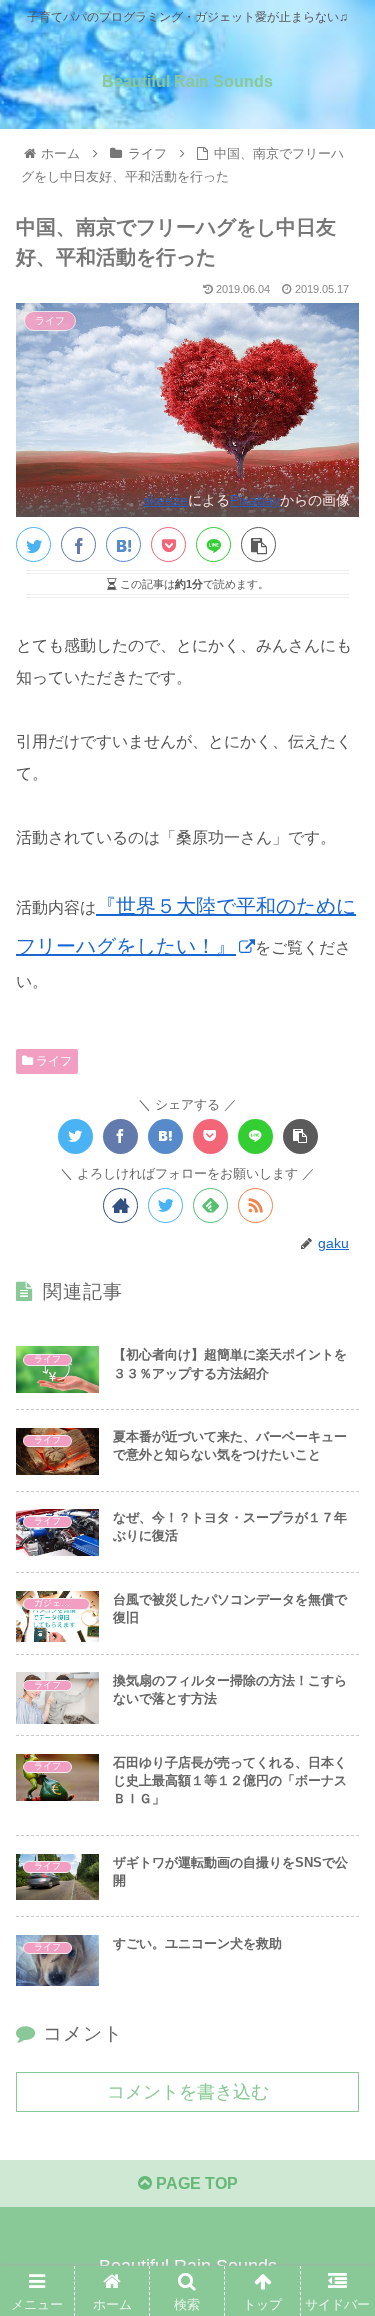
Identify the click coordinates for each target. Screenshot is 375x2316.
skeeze (165, 500)
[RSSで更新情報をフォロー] (255, 1205)
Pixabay (255, 500)
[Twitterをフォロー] (165, 1205)
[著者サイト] (120, 1205)
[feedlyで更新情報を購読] (210, 1205)
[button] (335, 1856)
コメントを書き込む (188, 2092)
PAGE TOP (195, 2183)
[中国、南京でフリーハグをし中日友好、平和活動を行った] (123, 544)
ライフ (52, 1061)
